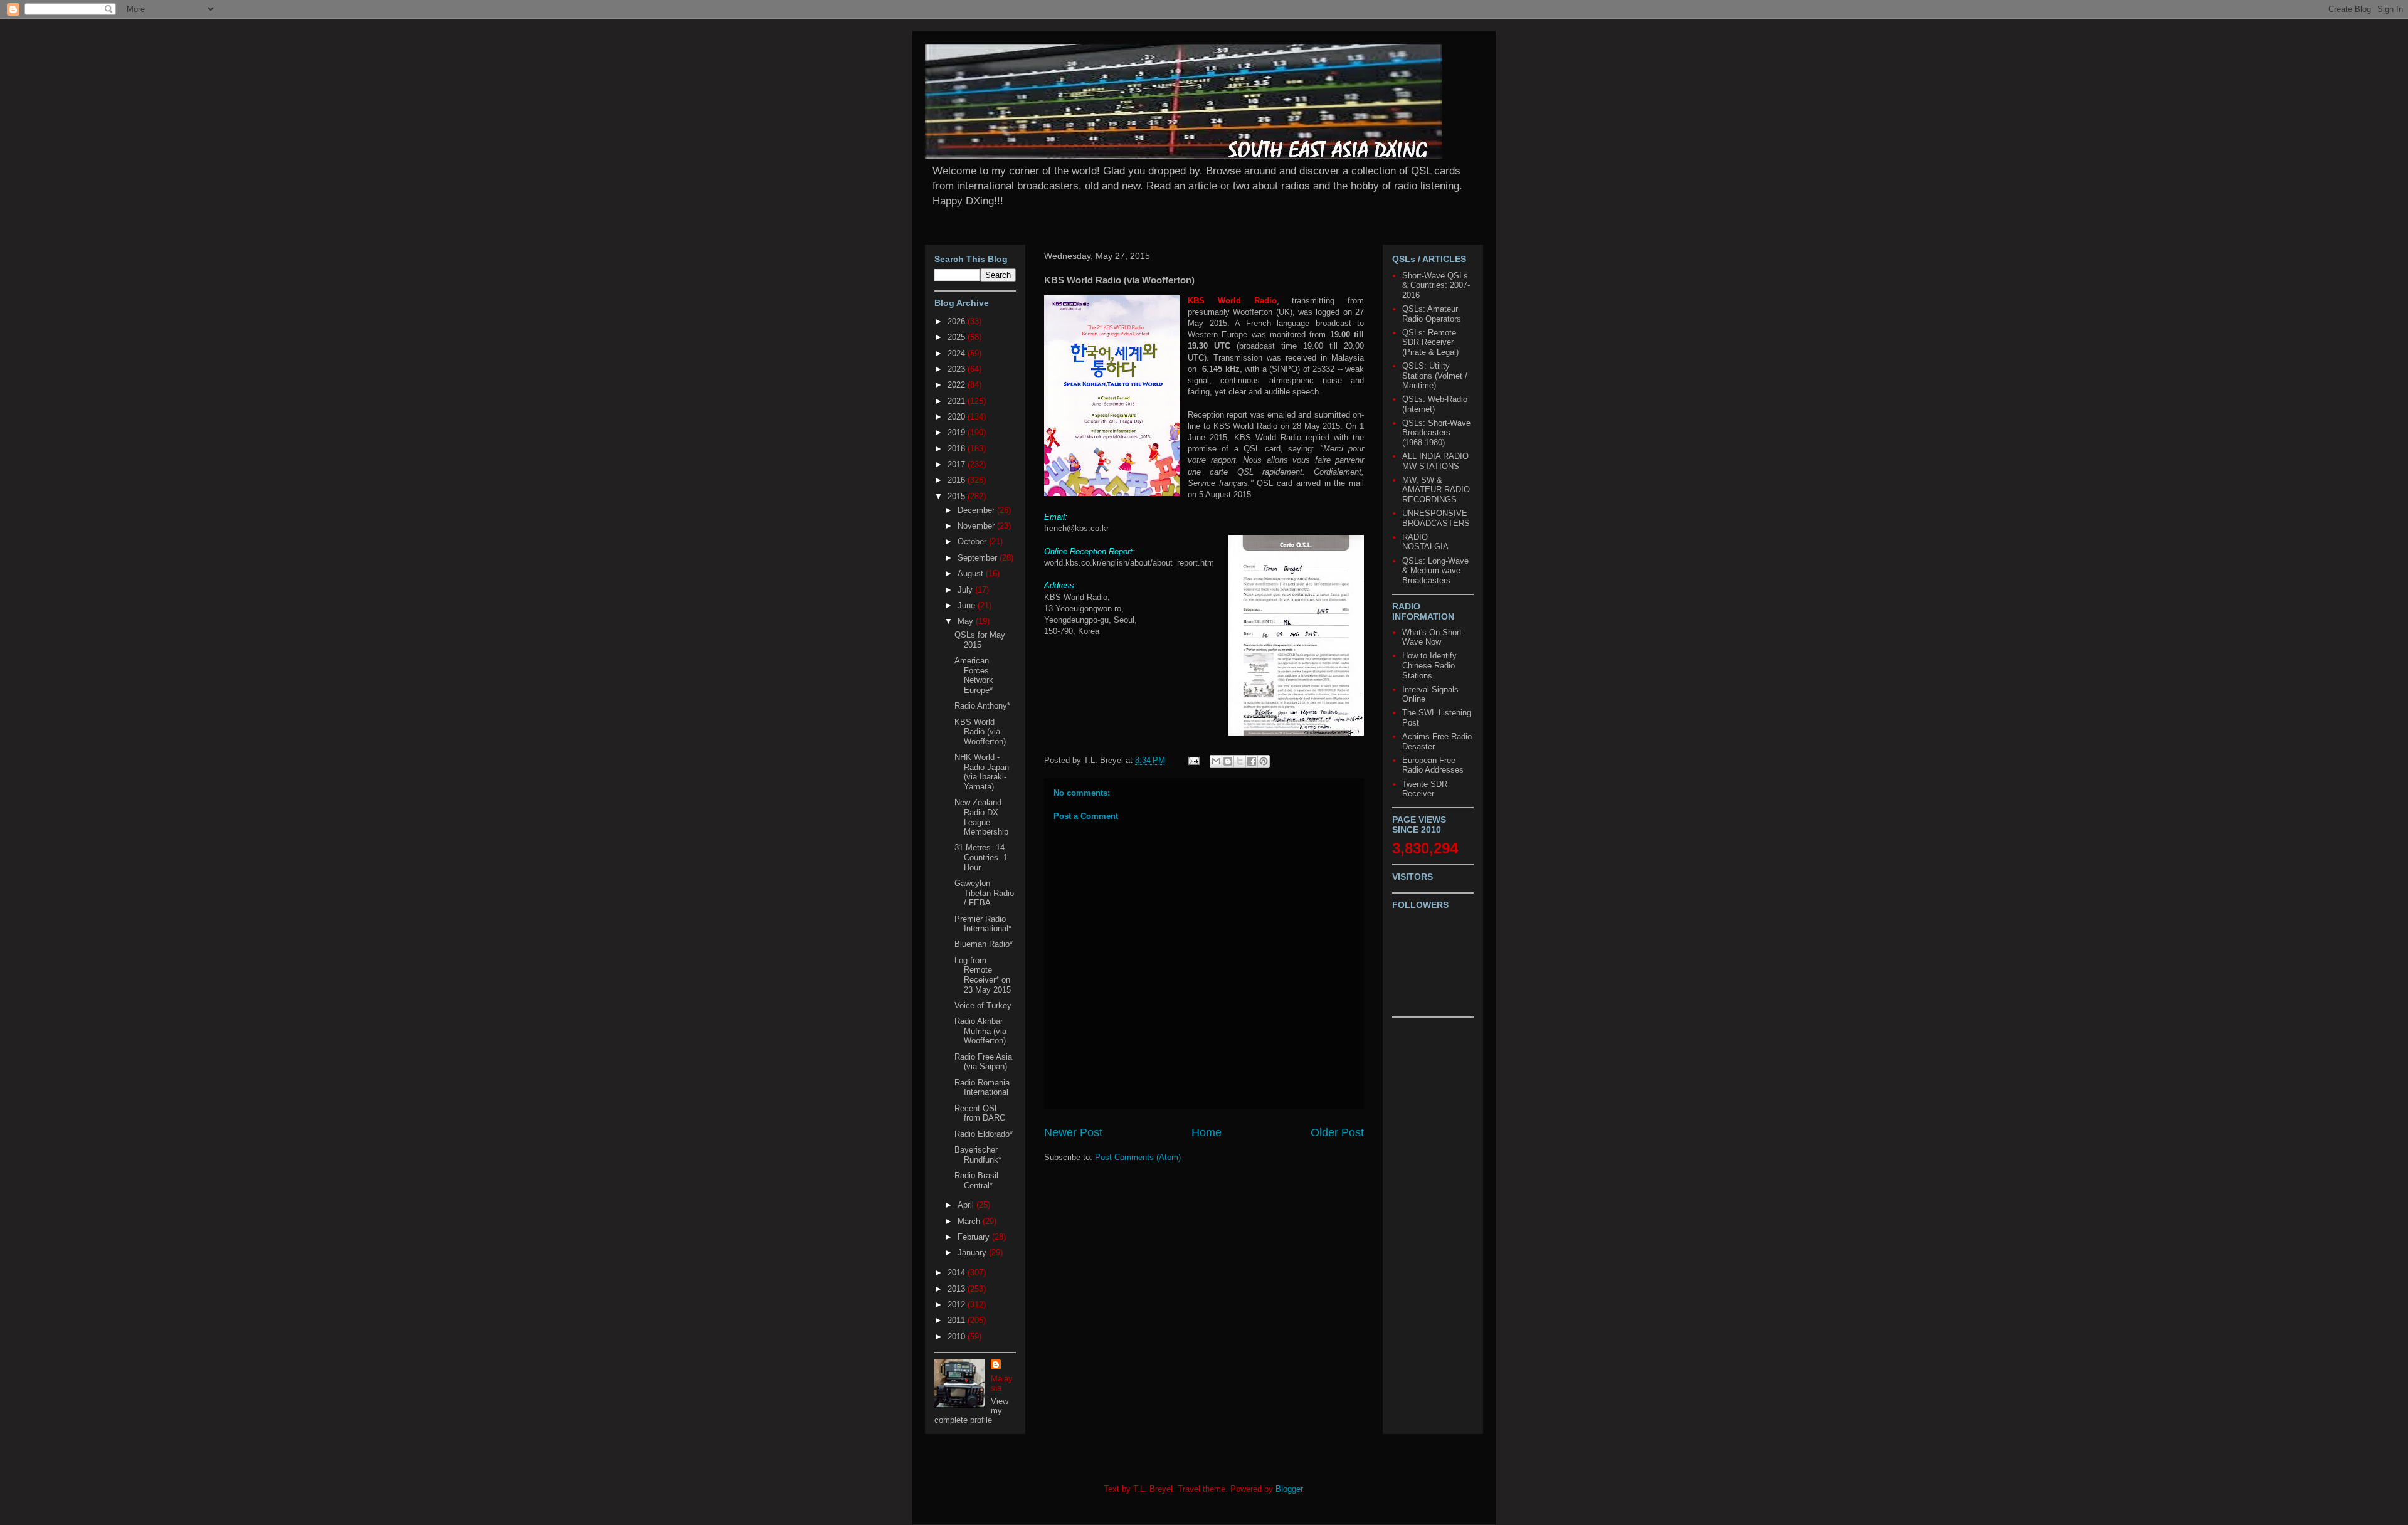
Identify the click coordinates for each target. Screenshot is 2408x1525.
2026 (958, 321)
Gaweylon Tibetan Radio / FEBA (984, 893)
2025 (958, 337)
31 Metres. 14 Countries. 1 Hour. (981, 857)
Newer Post (1073, 1132)
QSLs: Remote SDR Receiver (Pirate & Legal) (1430, 342)
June (968, 605)
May (967, 621)
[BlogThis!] (1228, 761)
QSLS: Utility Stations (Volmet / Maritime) (1435, 376)
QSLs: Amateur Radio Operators (1432, 314)
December (977, 510)
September (979, 558)
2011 (958, 1320)
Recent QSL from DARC (980, 1113)
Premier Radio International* (983, 924)
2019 (958, 432)
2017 (958, 464)
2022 (958, 385)
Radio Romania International (982, 1088)
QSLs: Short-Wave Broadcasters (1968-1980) (1436, 433)
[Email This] (1216, 761)
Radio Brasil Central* (976, 1180)
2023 (958, 369)
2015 (958, 496)
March (970, 1221)
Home (1207, 1132)
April (967, 1205)
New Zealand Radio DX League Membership (981, 817)
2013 (958, 1289)
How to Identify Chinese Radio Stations (1429, 665)
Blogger (1289, 1489)
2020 (958, 417)
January (973, 1253)
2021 (958, 401)
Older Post (1337, 1132)
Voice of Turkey (983, 1005)
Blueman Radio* (984, 944)
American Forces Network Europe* (974, 675)
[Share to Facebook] (1252, 761)
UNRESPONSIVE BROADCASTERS (1436, 518)
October (973, 541)
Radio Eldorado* (984, 1134)
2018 (958, 449)
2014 (958, 1273)
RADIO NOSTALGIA (1425, 542)
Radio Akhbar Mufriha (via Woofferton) (980, 1031)
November (977, 526)
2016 (958, 480)
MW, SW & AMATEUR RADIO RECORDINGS (1436, 490)
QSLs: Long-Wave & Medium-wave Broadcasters (1435, 571)
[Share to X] (1240, 761)
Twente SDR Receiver (1425, 789)
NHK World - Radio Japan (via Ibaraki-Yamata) (982, 772)
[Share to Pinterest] (1264, 761)
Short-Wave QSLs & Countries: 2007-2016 (1436, 285)
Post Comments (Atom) (1138, 1157)
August (972, 573)
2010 (958, 1337)
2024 (958, 353)
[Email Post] (1193, 760)
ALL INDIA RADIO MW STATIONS (1435, 461)
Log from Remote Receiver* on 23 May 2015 (983, 975)
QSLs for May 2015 (980, 640)
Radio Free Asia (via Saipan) (983, 1062)
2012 (958, 1305)
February (975, 1237)
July (966, 590)
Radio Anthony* (982, 706)
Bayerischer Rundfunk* (978, 1155)
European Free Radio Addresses (1433, 765)
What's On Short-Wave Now (1433, 637)
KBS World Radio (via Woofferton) (980, 732)
